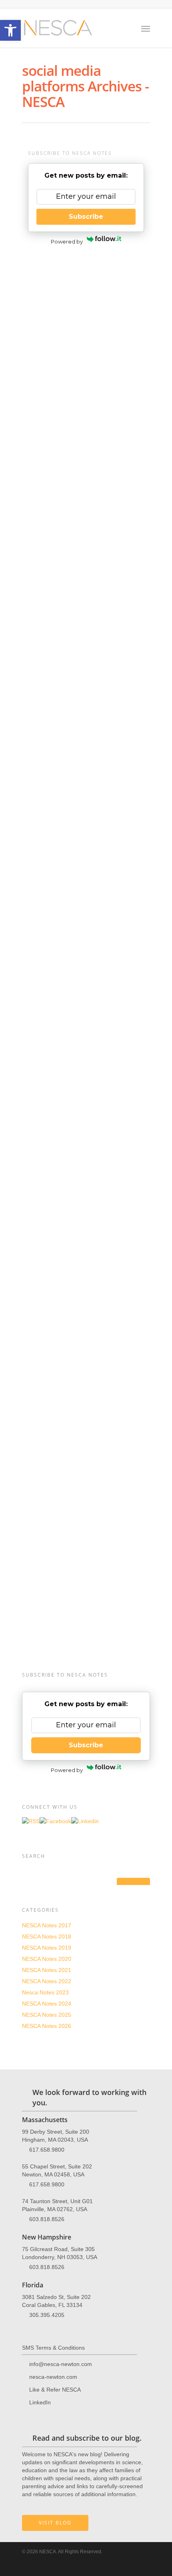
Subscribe (86, 217)
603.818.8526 (47, 2219)
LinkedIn (40, 2402)
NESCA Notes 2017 (47, 1925)
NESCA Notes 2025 (47, 2015)
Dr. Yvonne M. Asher (48, 1035)
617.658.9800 (47, 2150)
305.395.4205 (47, 2315)
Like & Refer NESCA (55, 2390)
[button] (10, 30)
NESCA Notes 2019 (47, 1948)
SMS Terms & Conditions (53, 2348)
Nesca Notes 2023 (45, 1992)
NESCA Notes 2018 (47, 1936)
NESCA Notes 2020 (47, 1959)
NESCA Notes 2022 (47, 1981)
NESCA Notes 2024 (47, 2004)
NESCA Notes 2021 (49, 288)
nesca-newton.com (53, 2377)
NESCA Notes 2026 (47, 2026)
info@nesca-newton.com (68, 1538)
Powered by (67, 242)
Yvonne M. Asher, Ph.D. (63, 380)
